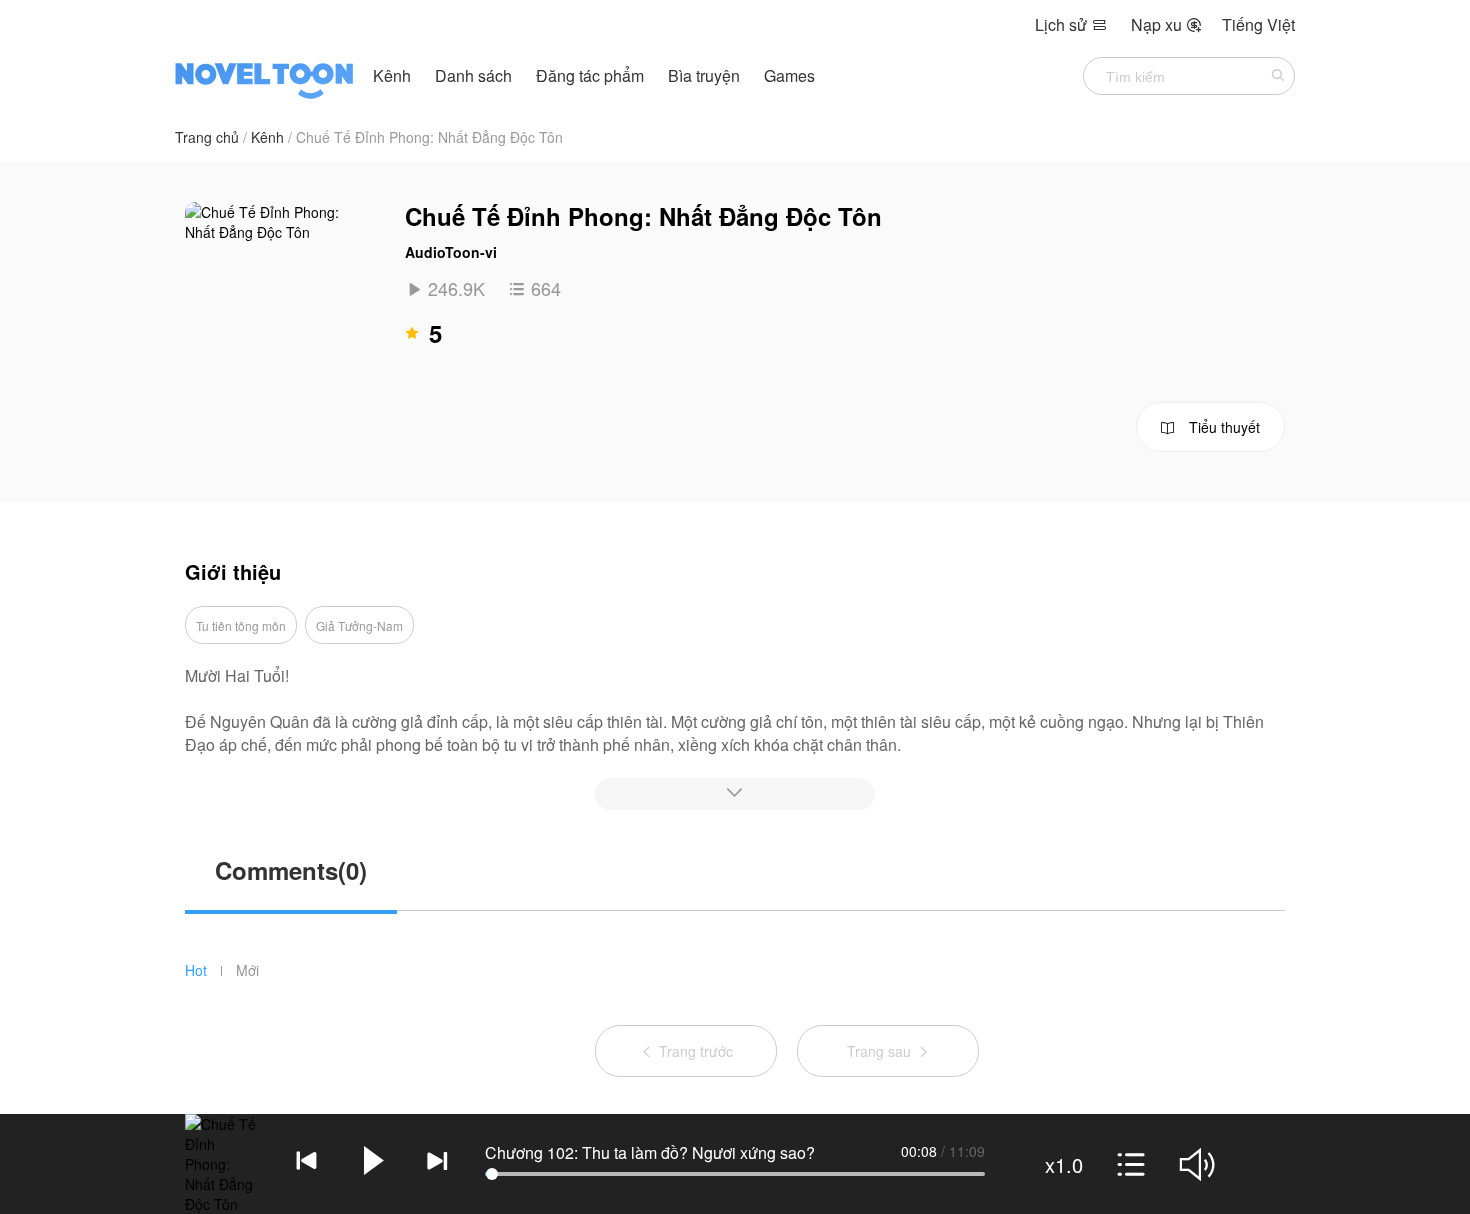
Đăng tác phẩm (592, 75)
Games (789, 75)
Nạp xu (1166, 24)
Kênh (392, 75)
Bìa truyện (706, 75)
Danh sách (473, 75)
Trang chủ (207, 137)
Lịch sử (1071, 24)
